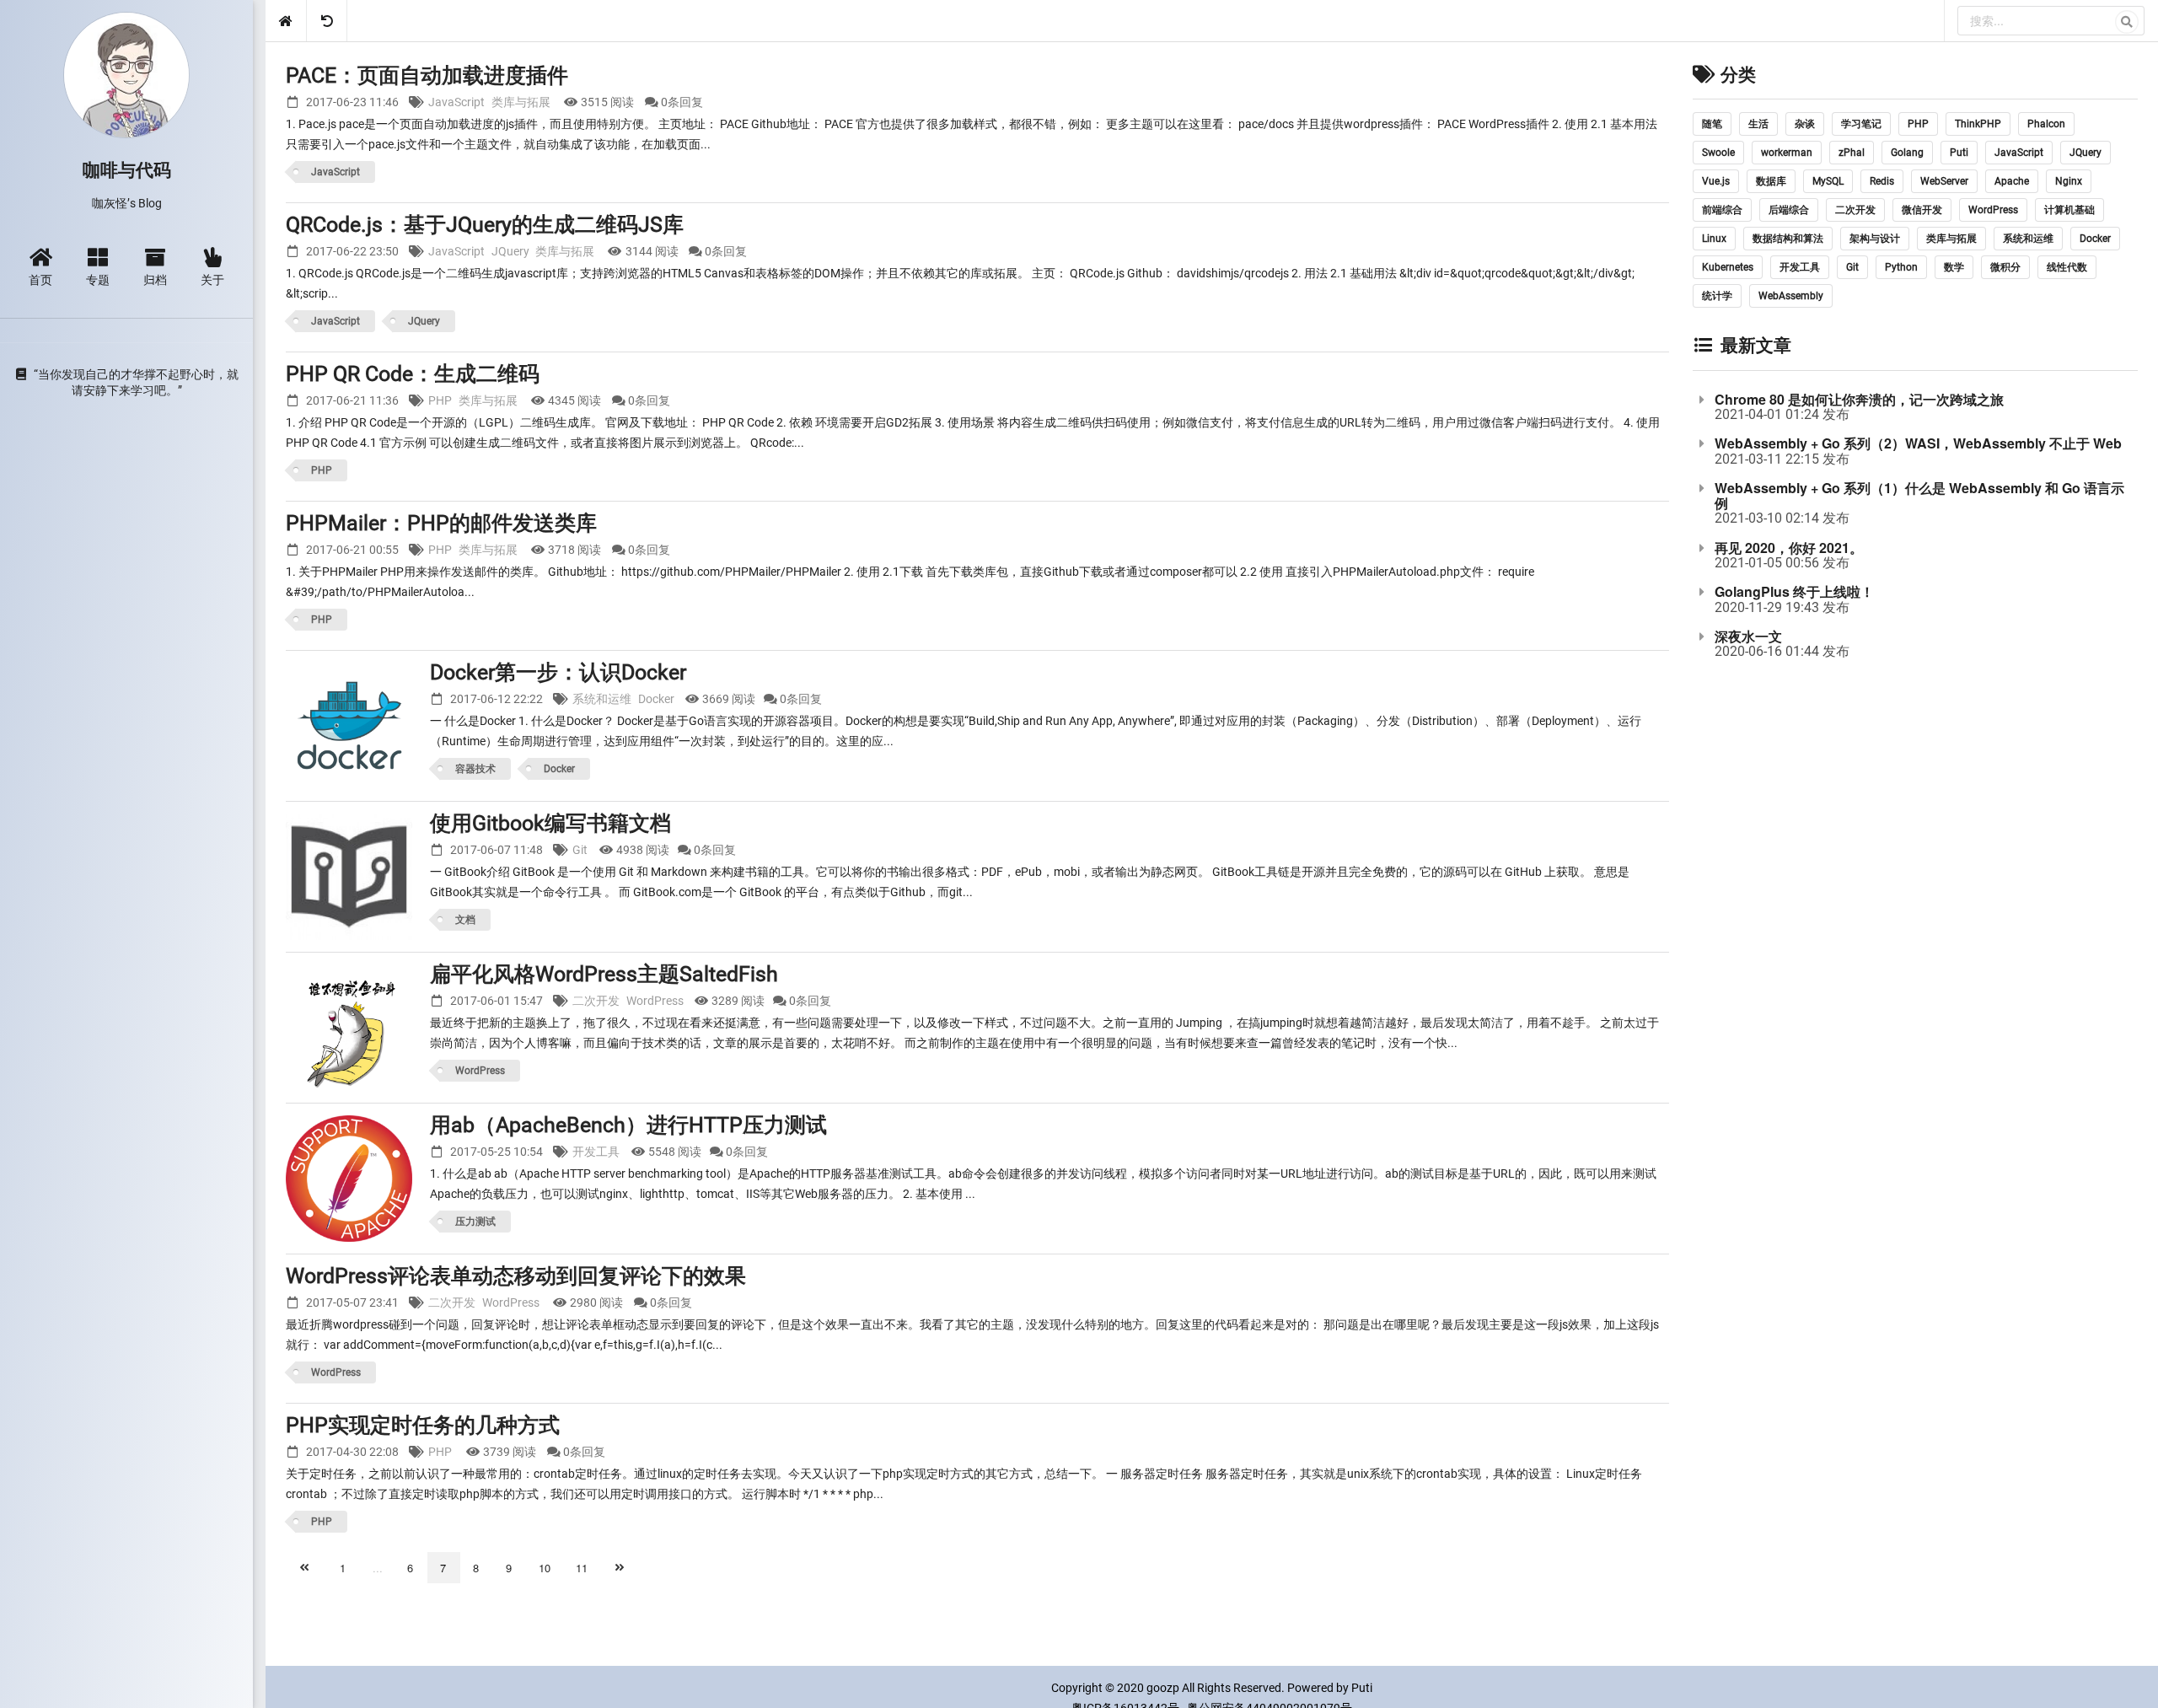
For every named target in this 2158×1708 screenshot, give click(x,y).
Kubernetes (1728, 267)
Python (1901, 267)
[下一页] (621, 1568)
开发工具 (596, 1152)
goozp (1163, 1688)
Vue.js (1716, 181)
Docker (656, 699)
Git (580, 850)
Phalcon (2046, 124)
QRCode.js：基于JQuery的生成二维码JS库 (485, 225)
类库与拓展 (521, 102)
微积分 (2005, 267)
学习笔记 (1861, 124)
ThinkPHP (1978, 124)
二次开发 (596, 1001)
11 (582, 1568)
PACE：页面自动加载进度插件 (427, 75)
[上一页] (306, 1568)
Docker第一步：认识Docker (558, 672)
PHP (440, 400)
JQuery (510, 251)
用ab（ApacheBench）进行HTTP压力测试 (628, 1125)
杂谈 (1805, 124)
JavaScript (456, 102)
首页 (40, 279)
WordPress (655, 1001)
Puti (1959, 153)
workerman (1787, 153)
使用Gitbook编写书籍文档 (550, 823)
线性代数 (2067, 267)
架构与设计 (1875, 239)
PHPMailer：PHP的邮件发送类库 (441, 523)
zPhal (1852, 153)
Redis (1882, 181)
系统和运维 (602, 699)
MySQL (1828, 181)
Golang (1907, 153)
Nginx (2069, 181)
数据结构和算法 (1788, 239)
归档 (155, 279)
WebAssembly (1791, 296)
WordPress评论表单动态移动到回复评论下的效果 (516, 1276)
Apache (2012, 181)
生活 (1758, 124)
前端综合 (1722, 210)
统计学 (1717, 296)
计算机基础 (2069, 210)
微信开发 (1922, 210)
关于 (212, 279)
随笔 (1712, 124)
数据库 (1771, 181)
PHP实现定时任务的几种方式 (423, 1425)
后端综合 (1789, 210)
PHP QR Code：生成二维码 (413, 374)
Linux (1714, 239)
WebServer (1944, 181)
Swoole (1718, 153)
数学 (1954, 267)
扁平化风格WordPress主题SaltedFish (604, 974)
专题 (98, 279)
